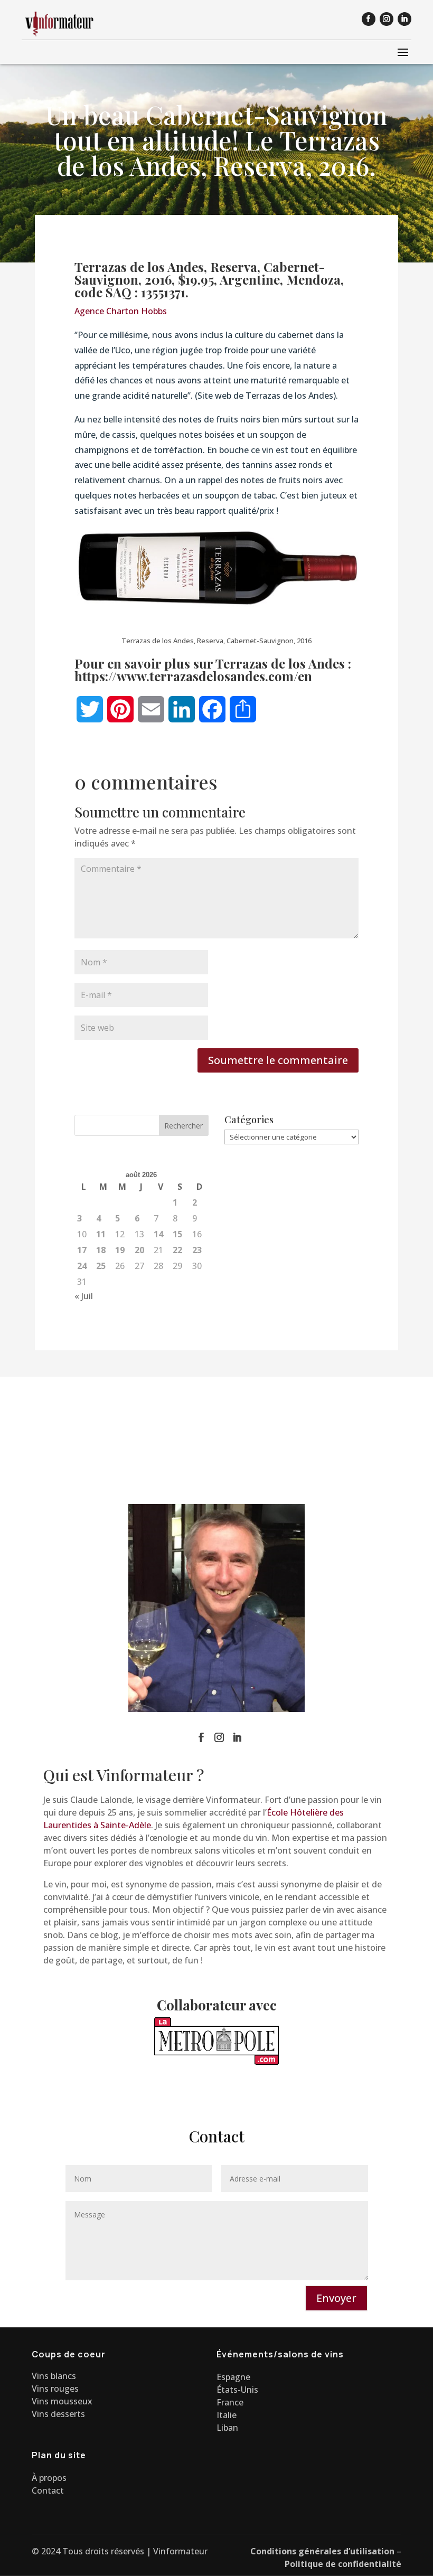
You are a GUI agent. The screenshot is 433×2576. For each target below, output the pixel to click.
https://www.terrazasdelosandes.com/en (193, 676)
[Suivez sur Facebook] (369, 19)
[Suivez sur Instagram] (387, 19)
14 (158, 1234)
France (230, 2402)
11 (101, 1234)
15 (177, 1234)
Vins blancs (54, 2376)
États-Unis (237, 2390)
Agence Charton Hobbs (121, 311)
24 (82, 1266)
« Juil (84, 1296)
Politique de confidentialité (343, 2564)
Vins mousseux (62, 2401)
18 (101, 1250)
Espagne (233, 2377)
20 (139, 1250)
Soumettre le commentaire (278, 1060)
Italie (227, 2415)
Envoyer (336, 2298)
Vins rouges (55, 2389)
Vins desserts (58, 2414)
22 (177, 1250)
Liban (227, 2428)
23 (197, 1250)
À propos (49, 2478)
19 (120, 1250)
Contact (48, 2490)
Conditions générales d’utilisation (322, 2551)
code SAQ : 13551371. (131, 292)
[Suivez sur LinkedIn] (404, 19)
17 (82, 1250)
